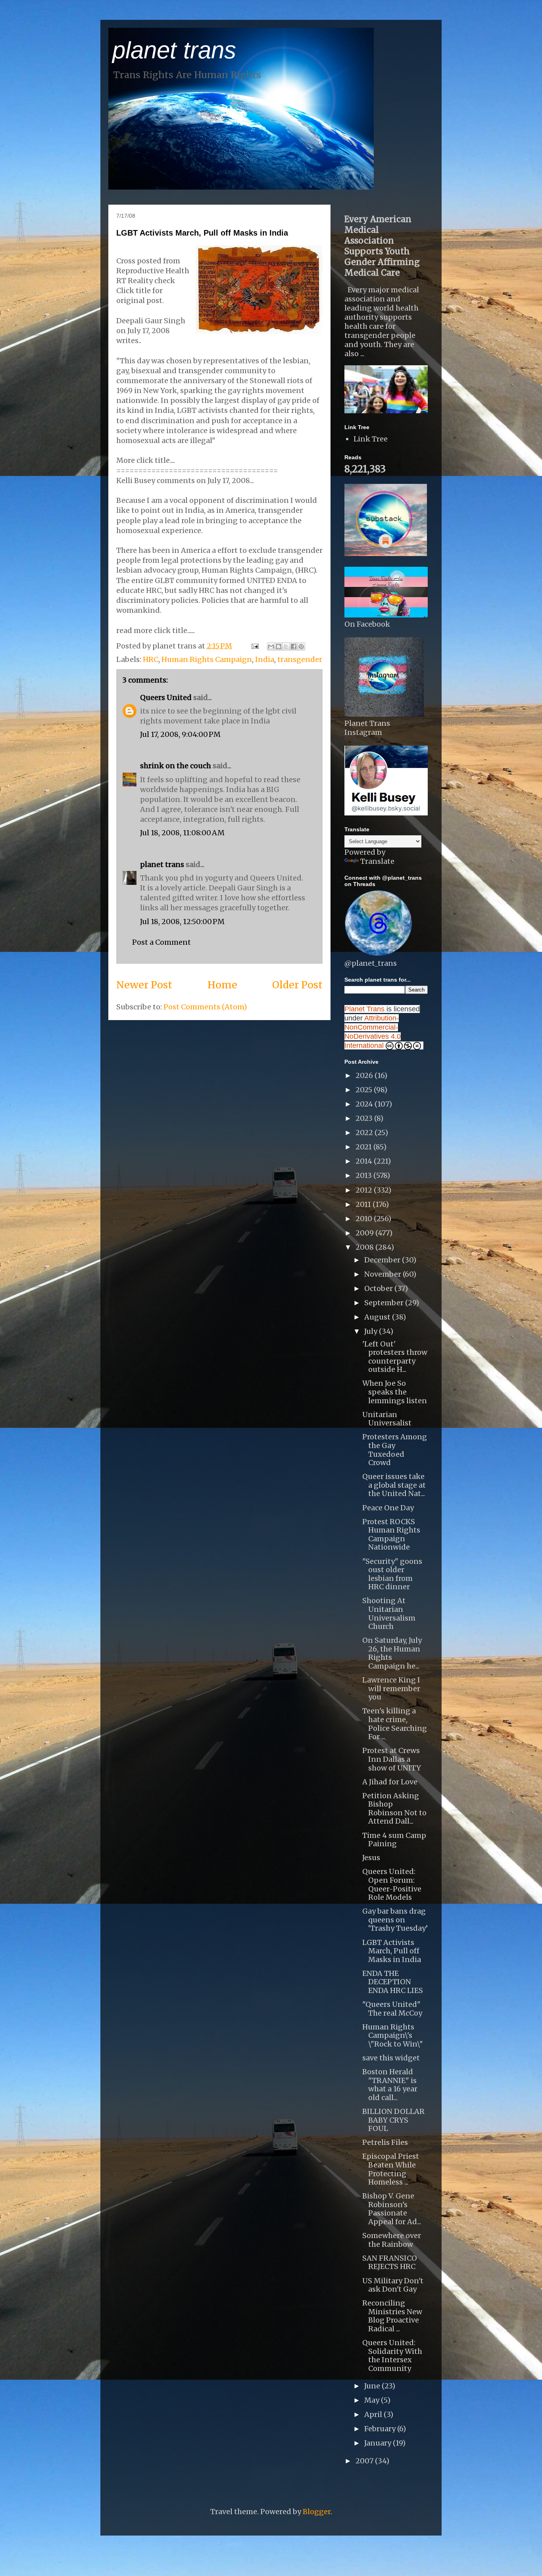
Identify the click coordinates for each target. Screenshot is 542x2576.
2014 (365, 1161)
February (381, 2429)
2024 (365, 1104)
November (383, 1274)
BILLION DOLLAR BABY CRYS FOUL (393, 2120)
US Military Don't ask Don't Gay (393, 2285)
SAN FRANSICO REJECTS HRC (390, 2262)
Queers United (166, 697)
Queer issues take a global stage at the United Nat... (394, 1485)
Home (222, 985)
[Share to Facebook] (294, 646)
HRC (151, 659)
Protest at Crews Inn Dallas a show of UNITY (392, 1759)
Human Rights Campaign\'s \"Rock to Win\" (393, 2035)
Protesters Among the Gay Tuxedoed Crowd (395, 1450)
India (265, 659)
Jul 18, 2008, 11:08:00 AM (182, 833)
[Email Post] (254, 646)
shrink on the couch (176, 766)
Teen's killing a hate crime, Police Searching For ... (395, 1724)
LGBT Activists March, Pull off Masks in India (202, 233)
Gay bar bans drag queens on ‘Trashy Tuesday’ (395, 1920)
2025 (365, 1090)
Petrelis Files (385, 2142)
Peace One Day (388, 1508)
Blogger (317, 2512)
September (385, 1303)
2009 (365, 1233)
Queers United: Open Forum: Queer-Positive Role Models (392, 1884)
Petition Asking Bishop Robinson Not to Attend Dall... (394, 1809)
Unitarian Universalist (387, 1419)
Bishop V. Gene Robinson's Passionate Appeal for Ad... (392, 2209)
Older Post (297, 985)
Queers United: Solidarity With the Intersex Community (392, 2355)
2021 (364, 1147)
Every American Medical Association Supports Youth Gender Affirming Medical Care (382, 246)
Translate (377, 861)
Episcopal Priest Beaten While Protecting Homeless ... (391, 2169)
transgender (300, 659)
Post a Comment (161, 942)
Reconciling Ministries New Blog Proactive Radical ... (392, 2316)
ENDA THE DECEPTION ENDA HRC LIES (393, 1982)
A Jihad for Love (390, 1782)
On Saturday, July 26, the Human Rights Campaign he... (392, 1653)
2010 (365, 1219)
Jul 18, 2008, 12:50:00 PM (182, 922)
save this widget (391, 2058)
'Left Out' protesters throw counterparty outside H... (395, 1357)
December (383, 1260)
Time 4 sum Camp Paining (394, 1840)
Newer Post (144, 985)
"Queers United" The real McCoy (392, 2009)
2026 (365, 1075)
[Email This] (271, 646)
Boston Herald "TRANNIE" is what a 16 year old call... (390, 2085)
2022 (365, 1133)
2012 (365, 1190)
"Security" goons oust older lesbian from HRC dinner (392, 1574)
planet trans (174, 50)
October (379, 1288)
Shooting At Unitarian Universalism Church (389, 1613)
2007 (365, 2461)
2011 (364, 1204)
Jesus (371, 1858)
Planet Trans (364, 1009)
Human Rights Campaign (207, 659)
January (379, 2443)
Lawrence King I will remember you (391, 1688)
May (373, 2400)
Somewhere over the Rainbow (392, 2240)
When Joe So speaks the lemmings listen (395, 1392)
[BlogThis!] (279, 646)
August (378, 1317)
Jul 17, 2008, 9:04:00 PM (180, 734)
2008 (365, 1247)
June (373, 2386)
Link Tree (371, 439)
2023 (365, 1118)
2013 (364, 1175)
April (374, 2414)
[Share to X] (286, 646)
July (372, 1331)
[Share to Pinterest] (301, 646)
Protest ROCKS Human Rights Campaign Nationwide (391, 1534)
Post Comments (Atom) (205, 1007)
